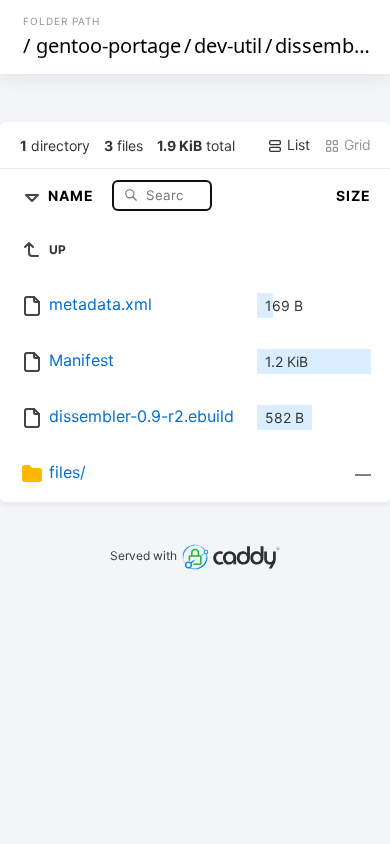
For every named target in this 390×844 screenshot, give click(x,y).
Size (353, 195)
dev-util (228, 45)
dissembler (326, 45)
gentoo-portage (108, 45)
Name (73, 194)
